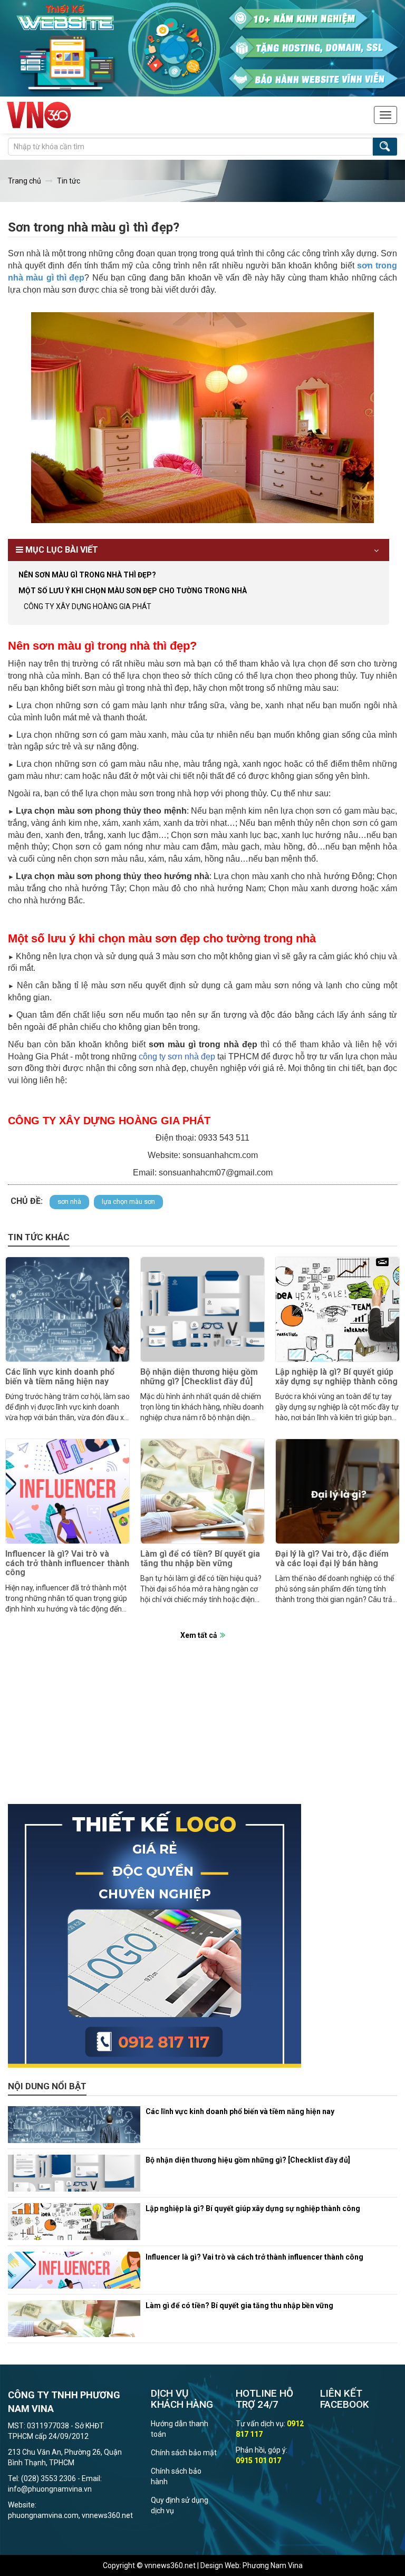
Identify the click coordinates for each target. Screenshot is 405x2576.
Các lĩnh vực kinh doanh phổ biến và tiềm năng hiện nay (60, 1377)
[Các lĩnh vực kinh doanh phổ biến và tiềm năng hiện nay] (67, 1309)
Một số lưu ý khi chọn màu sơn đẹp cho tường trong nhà (133, 591)
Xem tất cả (199, 1635)
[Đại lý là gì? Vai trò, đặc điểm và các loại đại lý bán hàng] (337, 1491)
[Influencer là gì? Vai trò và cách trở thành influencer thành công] (67, 1491)
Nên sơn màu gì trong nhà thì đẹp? (87, 575)
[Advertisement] (202, 1730)
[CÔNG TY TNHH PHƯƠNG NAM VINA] (39, 115)
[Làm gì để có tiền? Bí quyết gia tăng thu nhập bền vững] (202, 1491)
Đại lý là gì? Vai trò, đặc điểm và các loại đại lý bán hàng (332, 1559)
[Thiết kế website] (202, 47)
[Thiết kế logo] (202, 1936)
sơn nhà (69, 1202)
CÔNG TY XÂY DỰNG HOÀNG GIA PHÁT (88, 606)
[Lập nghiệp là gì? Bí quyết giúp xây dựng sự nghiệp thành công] (337, 1309)
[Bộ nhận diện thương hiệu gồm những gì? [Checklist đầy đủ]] (202, 1309)
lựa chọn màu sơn (128, 1202)
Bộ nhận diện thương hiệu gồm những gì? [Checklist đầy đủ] (199, 1377)
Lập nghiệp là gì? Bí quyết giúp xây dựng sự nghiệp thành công (336, 1377)
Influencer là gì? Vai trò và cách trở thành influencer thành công (67, 1563)
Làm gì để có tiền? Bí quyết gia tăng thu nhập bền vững (200, 1559)
